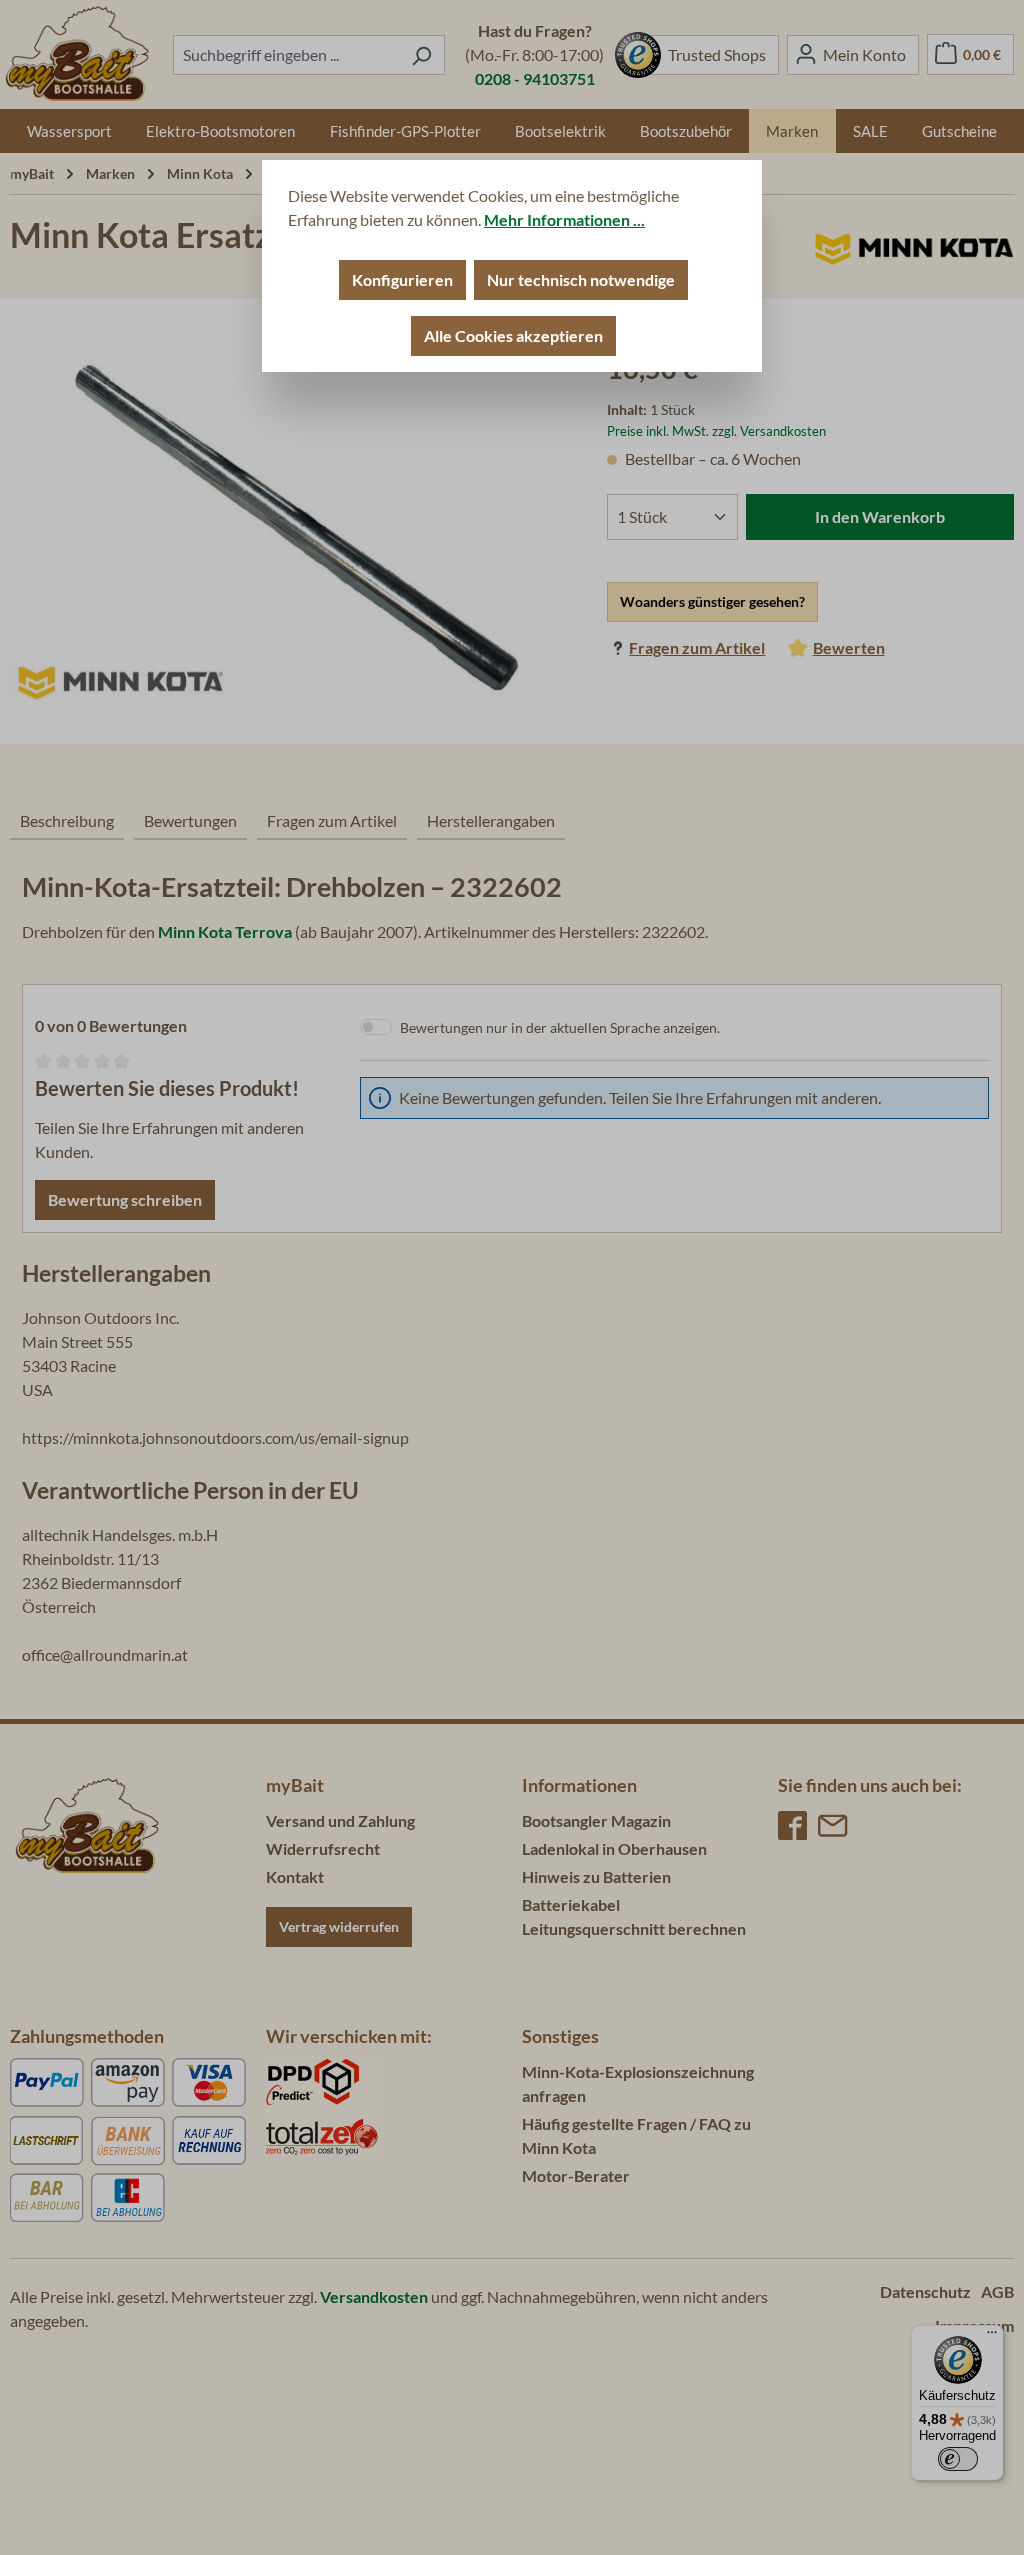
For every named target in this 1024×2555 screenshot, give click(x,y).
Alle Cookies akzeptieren (513, 335)
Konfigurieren (402, 279)
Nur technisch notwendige (581, 279)
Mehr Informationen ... (564, 219)
